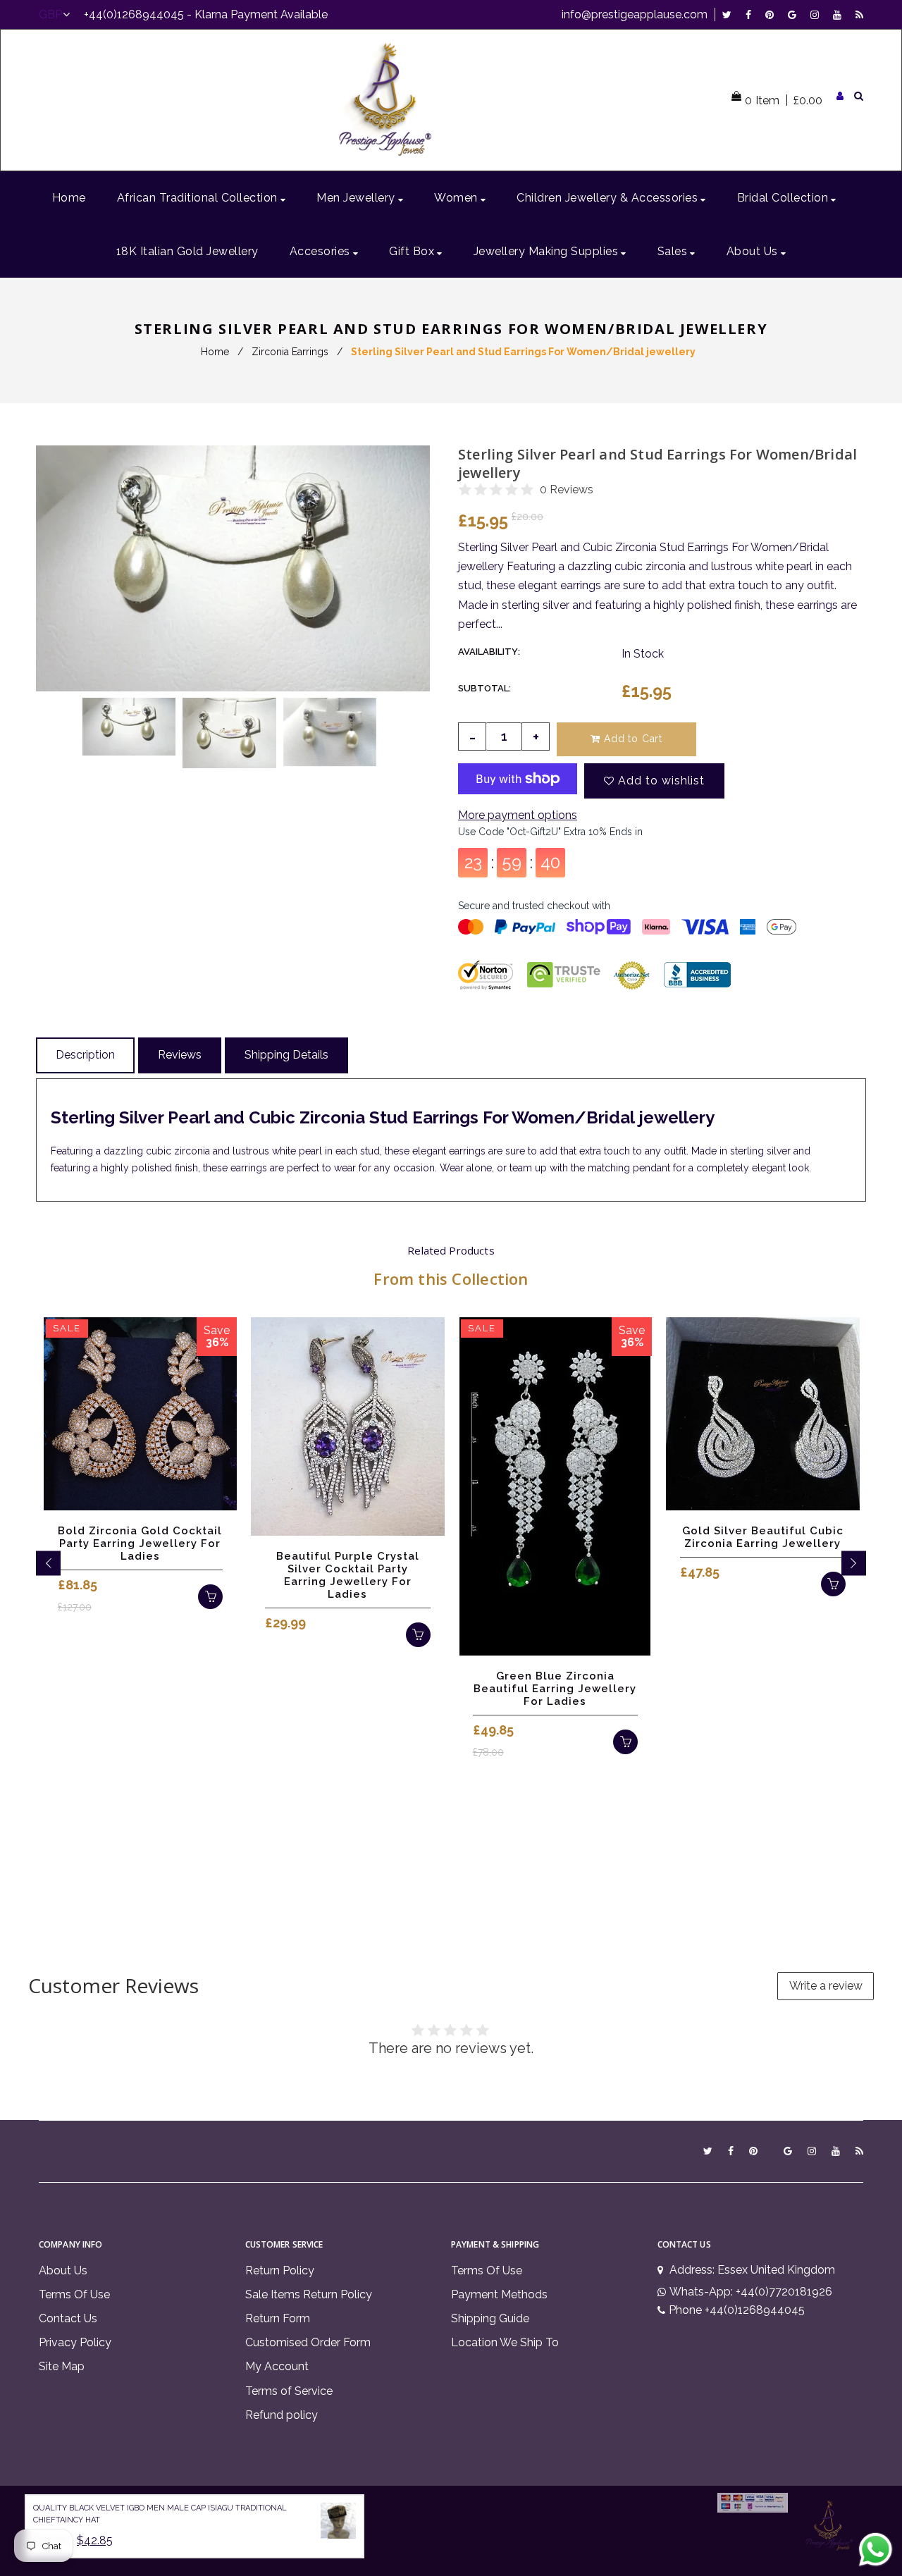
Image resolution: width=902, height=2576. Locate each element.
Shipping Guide (490, 2318)
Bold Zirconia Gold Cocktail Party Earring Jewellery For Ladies (140, 1543)
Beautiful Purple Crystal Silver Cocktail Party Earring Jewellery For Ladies (348, 1575)
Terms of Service (289, 2391)
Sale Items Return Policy (309, 2294)
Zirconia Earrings (290, 352)
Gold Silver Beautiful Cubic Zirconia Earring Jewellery (763, 1537)
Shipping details (286, 1055)
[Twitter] (730, 14)
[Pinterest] (773, 14)
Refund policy (282, 2415)
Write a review (826, 1986)
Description (85, 1055)
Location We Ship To (505, 2342)
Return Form (278, 2318)
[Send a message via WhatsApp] (876, 2550)
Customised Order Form (308, 2342)
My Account (277, 2366)
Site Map (62, 2366)
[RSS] (859, 14)
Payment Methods (499, 2294)
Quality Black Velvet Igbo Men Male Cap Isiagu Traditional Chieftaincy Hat (160, 2514)
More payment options (518, 815)
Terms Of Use (74, 2294)
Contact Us (68, 2318)
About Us (63, 2270)
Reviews (180, 1055)
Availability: (489, 652)
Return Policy (280, 2270)
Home (215, 352)
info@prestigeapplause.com (635, 14)
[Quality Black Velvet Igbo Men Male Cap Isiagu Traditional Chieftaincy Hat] (338, 2523)
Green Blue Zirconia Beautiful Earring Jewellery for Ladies (555, 1689)
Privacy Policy (75, 2342)
